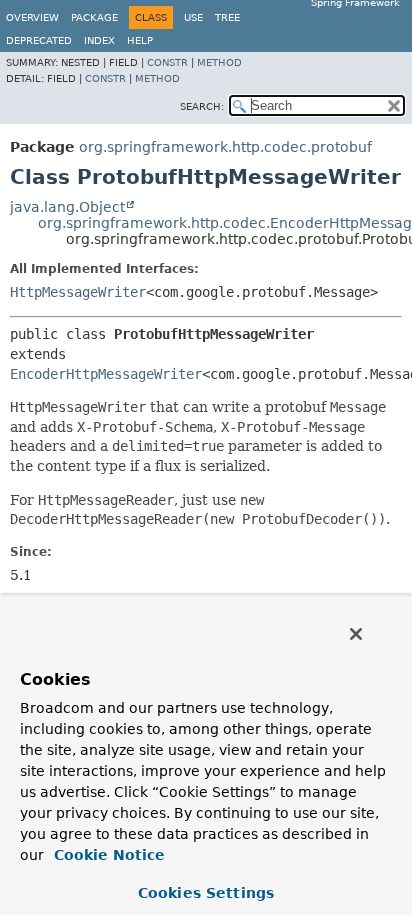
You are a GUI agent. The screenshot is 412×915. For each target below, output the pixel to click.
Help (140, 40)
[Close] (356, 634)
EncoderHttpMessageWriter (106, 374)
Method (219, 62)
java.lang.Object (67, 207)
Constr (167, 62)
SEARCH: (202, 106)
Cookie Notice (107, 855)
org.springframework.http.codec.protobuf (225, 147)
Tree (227, 17)
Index (99, 40)
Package (94, 17)
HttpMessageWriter (78, 292)
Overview (32, 17)
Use (193, 17)
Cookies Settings (206, 893)
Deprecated (39, 40)
